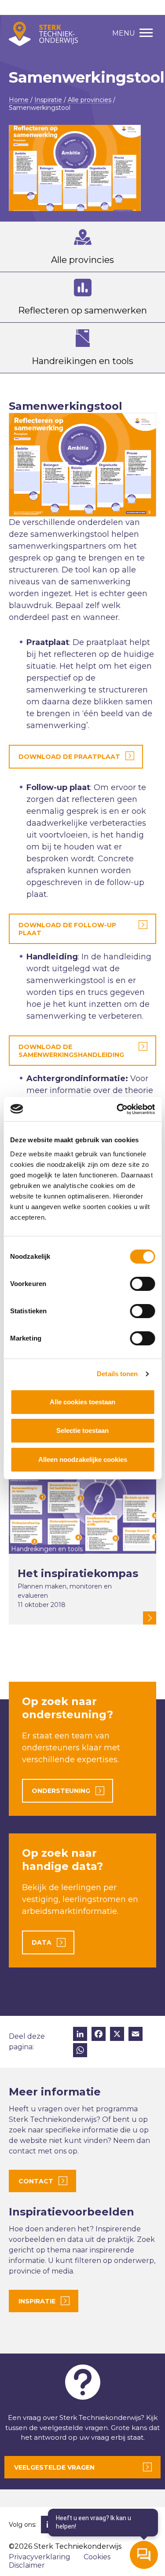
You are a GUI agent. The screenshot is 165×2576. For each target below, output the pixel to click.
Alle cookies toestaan (82, 1402)
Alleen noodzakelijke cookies (83, 1459)
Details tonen (117, 1374)
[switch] (142, 1284)
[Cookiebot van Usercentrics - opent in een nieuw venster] (117, 1109)
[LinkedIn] (80, 2035)
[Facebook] (99, 2035)
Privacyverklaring (40, 2557)
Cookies (97, 2557)
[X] (117, 2035)
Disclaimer (27, 2565)
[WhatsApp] (80, 2051)
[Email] (136, 2035)
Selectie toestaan (82, 1430)
